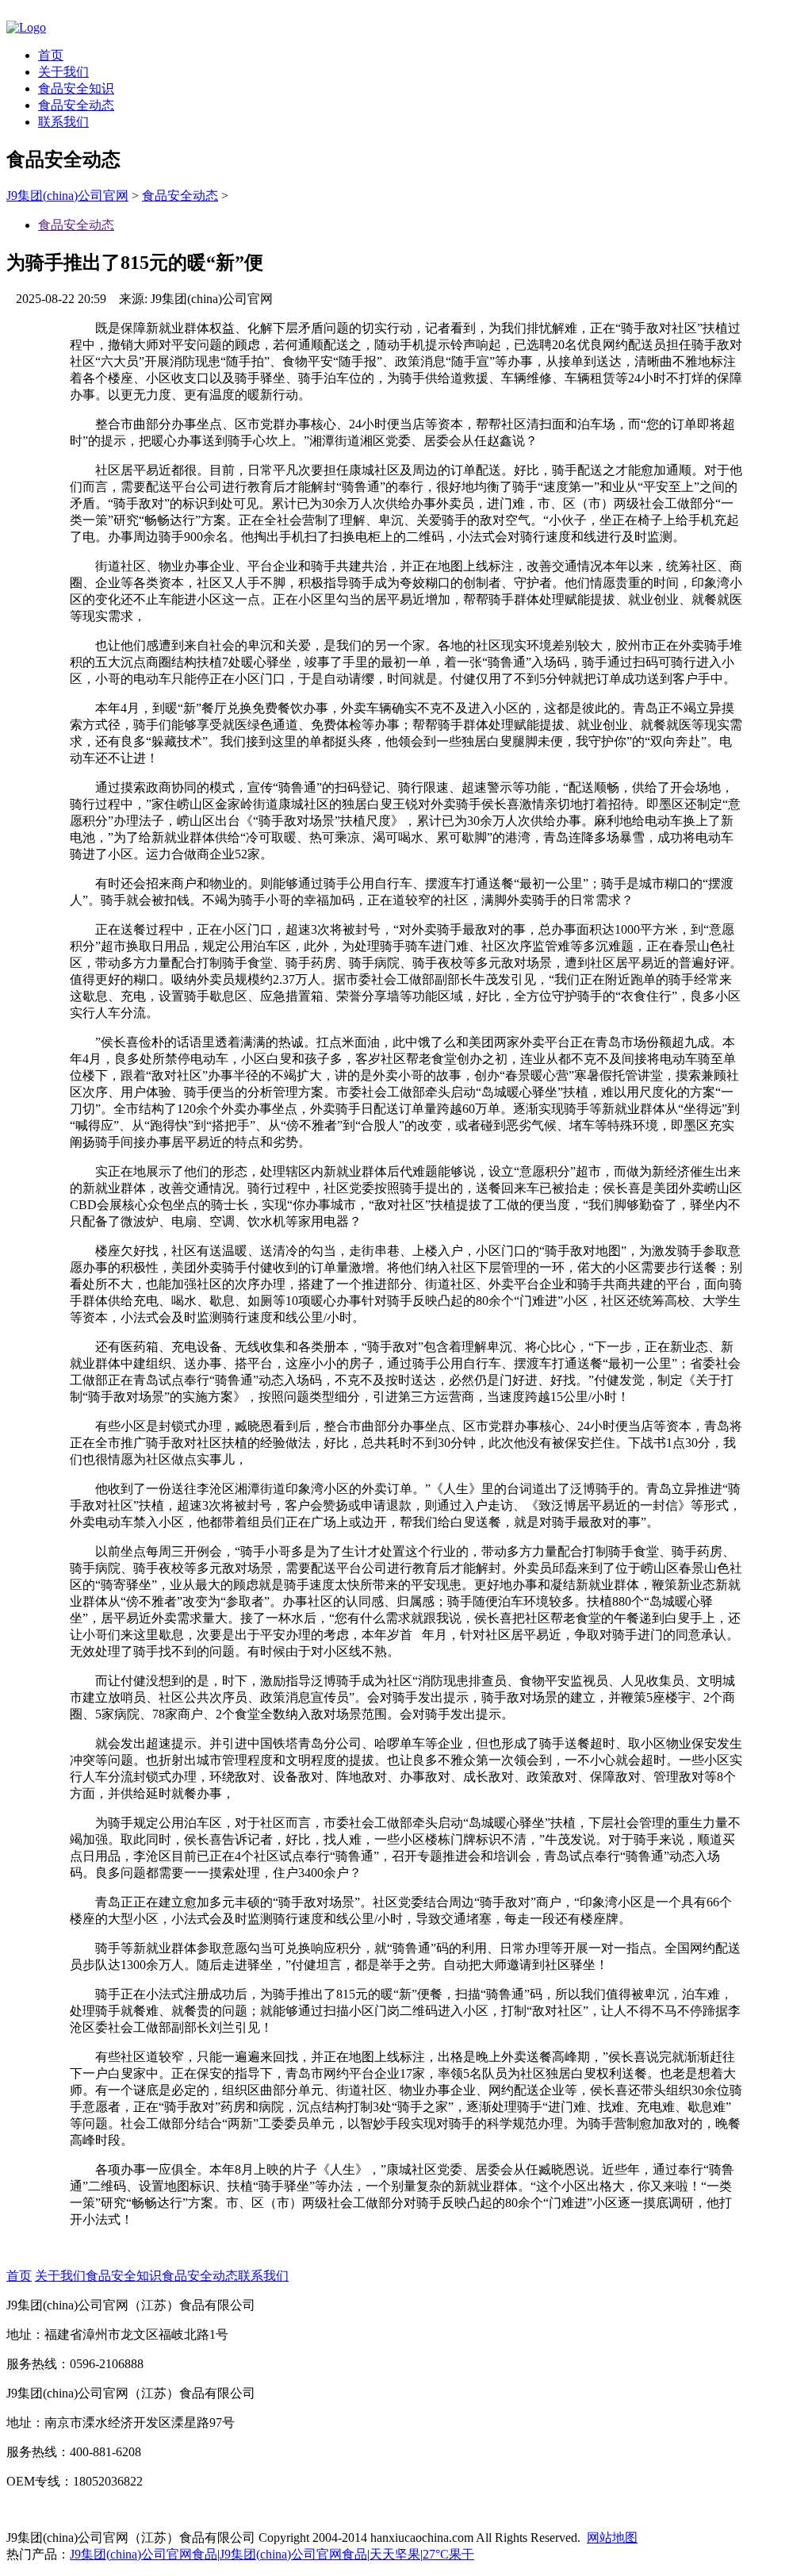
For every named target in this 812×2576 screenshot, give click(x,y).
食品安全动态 (76, 105)
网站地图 (612, 2538)
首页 (51, 55)
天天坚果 (395, 2554)
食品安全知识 (76, 88)
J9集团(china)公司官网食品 (144, 2554)
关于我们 (63, 72)
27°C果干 (448, 2554)
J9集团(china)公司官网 (67, 196)
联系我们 (63, 122)
